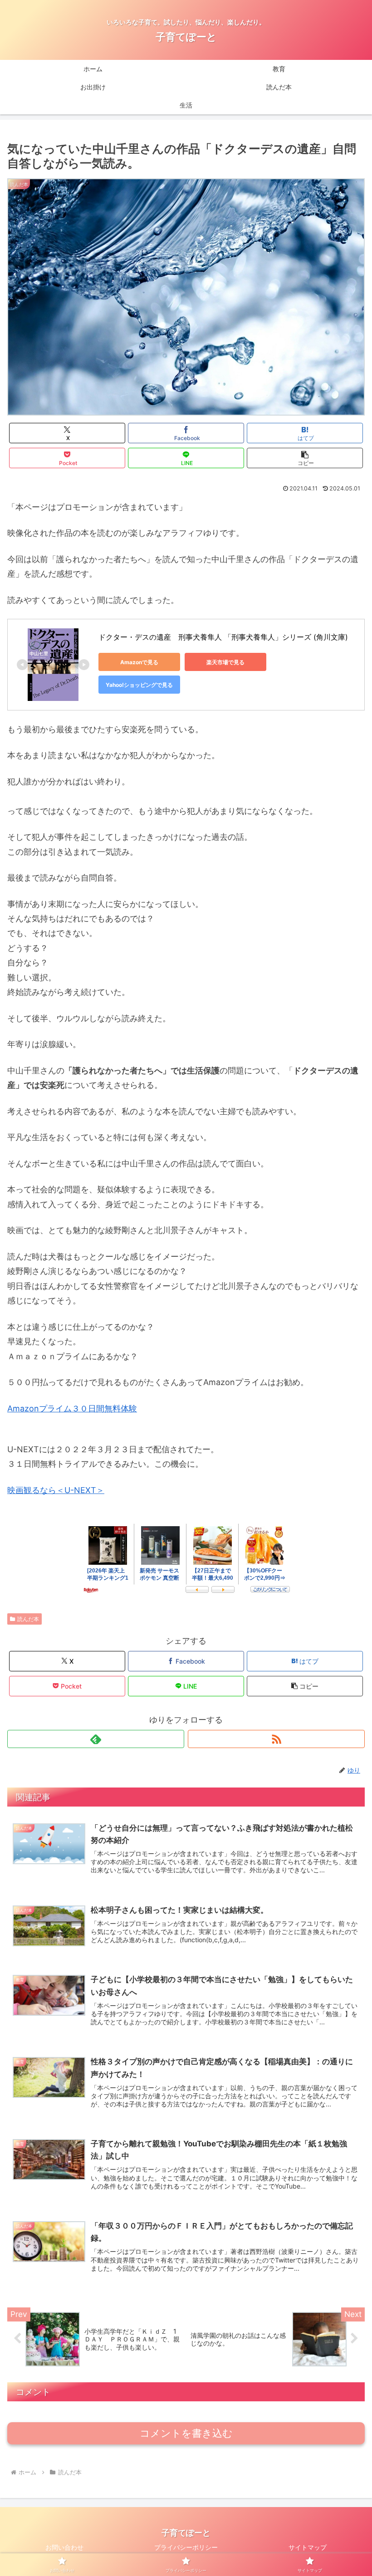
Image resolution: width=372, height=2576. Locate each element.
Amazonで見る (139, 662)
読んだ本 (28, 1619)
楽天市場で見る (225, 662)
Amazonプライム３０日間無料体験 (72, 1408)
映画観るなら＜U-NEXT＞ (56, 1490)
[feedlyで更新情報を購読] (96, 1739)
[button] (305, 458)
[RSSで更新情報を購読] (276, 1739)
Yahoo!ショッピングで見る (139, 685)
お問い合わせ (64, 2547)
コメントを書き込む (186, 2433)
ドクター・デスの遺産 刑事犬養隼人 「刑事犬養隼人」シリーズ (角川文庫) (223, 637)
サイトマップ (308, 2547)
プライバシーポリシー (186, 2547)
